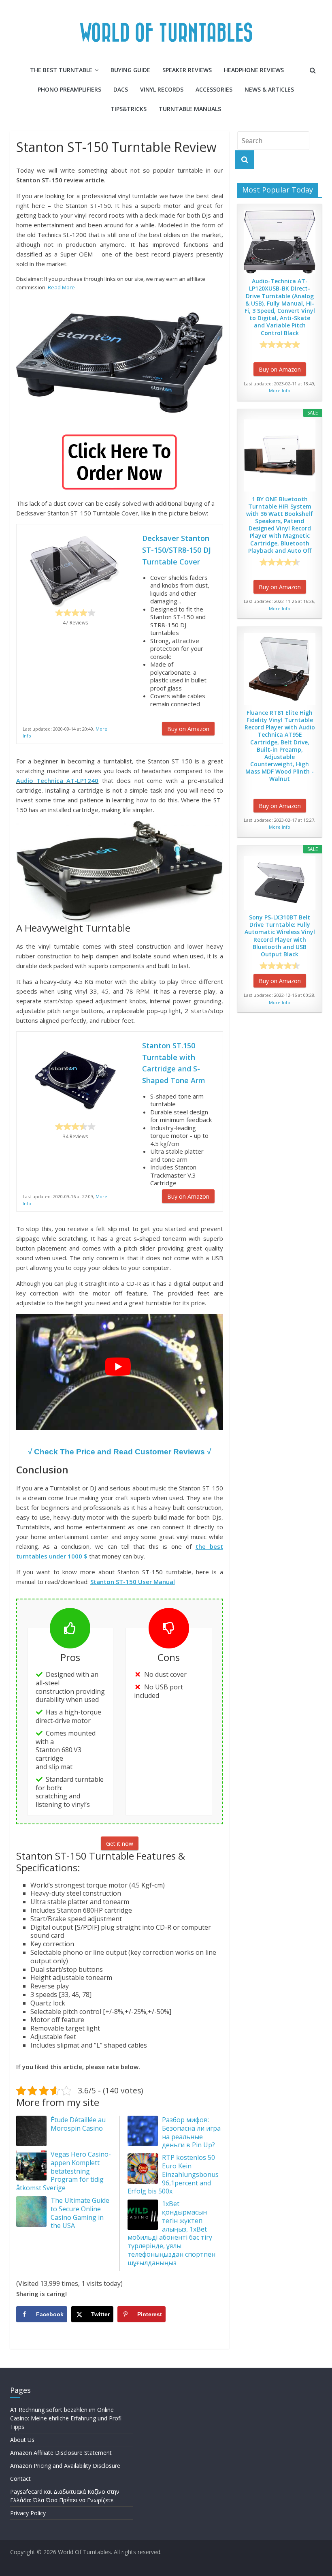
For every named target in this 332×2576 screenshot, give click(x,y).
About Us (22, 2440)
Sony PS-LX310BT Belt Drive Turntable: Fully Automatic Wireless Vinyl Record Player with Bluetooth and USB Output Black (280, 936)
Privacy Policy (28, 2513)
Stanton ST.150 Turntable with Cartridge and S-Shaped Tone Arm (174, 1063)
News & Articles (269, 89)
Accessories (214, 89)
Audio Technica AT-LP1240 (57, 780)
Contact (20, 2479)
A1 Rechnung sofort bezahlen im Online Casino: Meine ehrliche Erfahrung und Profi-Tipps (67, 2418)
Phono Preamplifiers (69, 89)
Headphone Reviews (254, 70)
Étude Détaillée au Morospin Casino (78, 2124)
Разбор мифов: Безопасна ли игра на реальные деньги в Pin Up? (191, 2132)
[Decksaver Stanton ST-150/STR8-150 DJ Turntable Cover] (75, 570)
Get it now (120, 1844)
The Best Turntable (61, 70)
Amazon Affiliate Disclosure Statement (61, 2453)
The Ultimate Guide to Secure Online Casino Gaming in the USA (80, 2213)
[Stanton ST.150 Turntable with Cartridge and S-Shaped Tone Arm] (120, 360)
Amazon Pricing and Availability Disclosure (65, 2466)
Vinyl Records (162, 89)
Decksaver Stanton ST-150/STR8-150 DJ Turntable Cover (177, 550)
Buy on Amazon (188, 729)
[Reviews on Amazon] (75, 613)
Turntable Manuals (190, 109)
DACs (121, 89)
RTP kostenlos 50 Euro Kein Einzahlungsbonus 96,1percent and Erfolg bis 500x (173, 2174)
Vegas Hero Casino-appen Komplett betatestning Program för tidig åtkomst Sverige (64, 2171)
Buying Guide (130, 70)
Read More (61, 287)
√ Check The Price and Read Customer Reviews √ (119, 1452)
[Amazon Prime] (203, 716)
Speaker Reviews (187, 70)
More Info (280, 390)
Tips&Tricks (129, 109)
